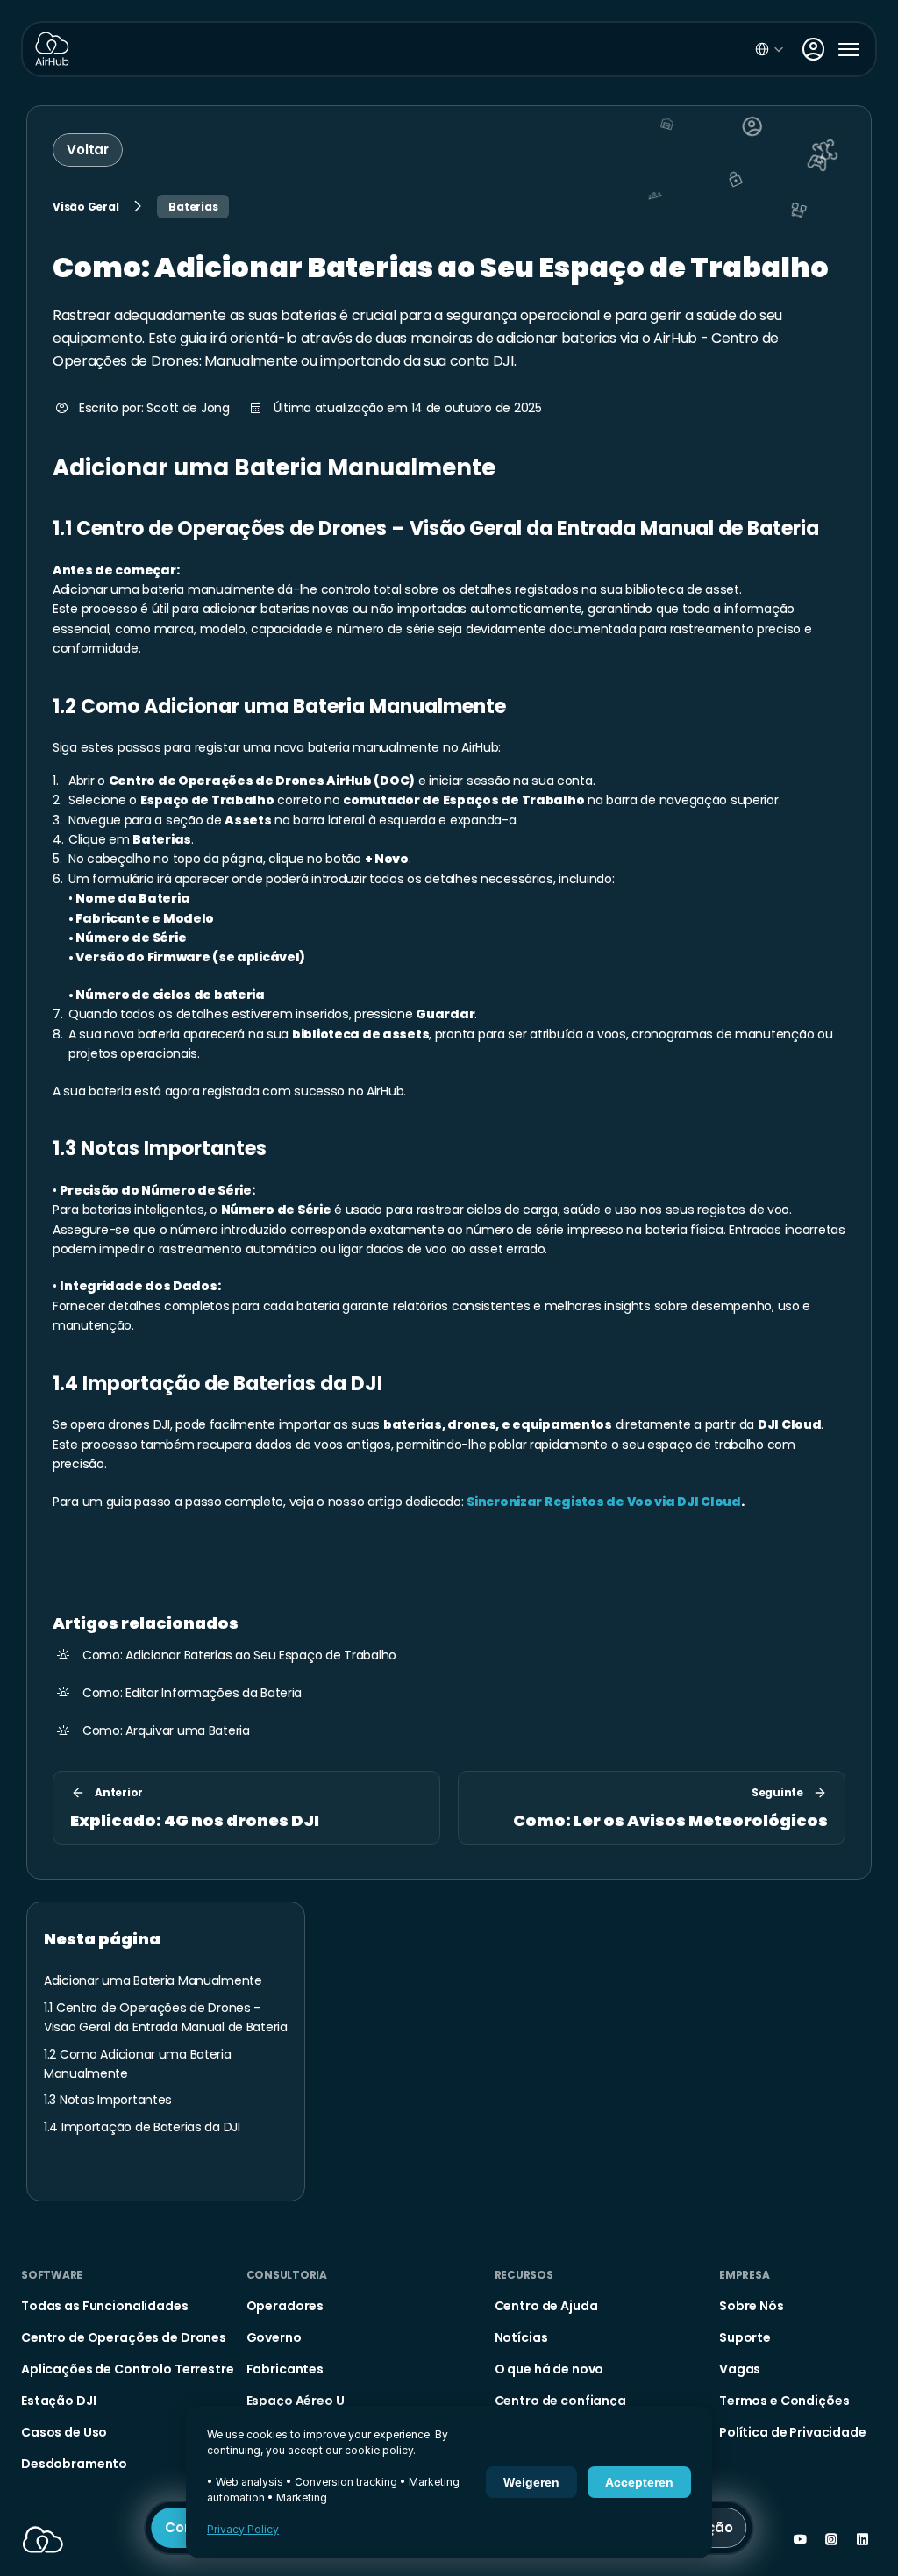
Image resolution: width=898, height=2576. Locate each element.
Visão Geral (86, 207)
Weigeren (531, 2482)
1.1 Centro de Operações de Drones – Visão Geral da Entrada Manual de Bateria (436, 528)
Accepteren (639, 2482)
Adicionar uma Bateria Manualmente (274, 467)
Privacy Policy (243, 2529)
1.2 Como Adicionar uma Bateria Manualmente (279, 706)
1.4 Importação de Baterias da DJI (217, 1384)
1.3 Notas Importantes (160, 1149)
